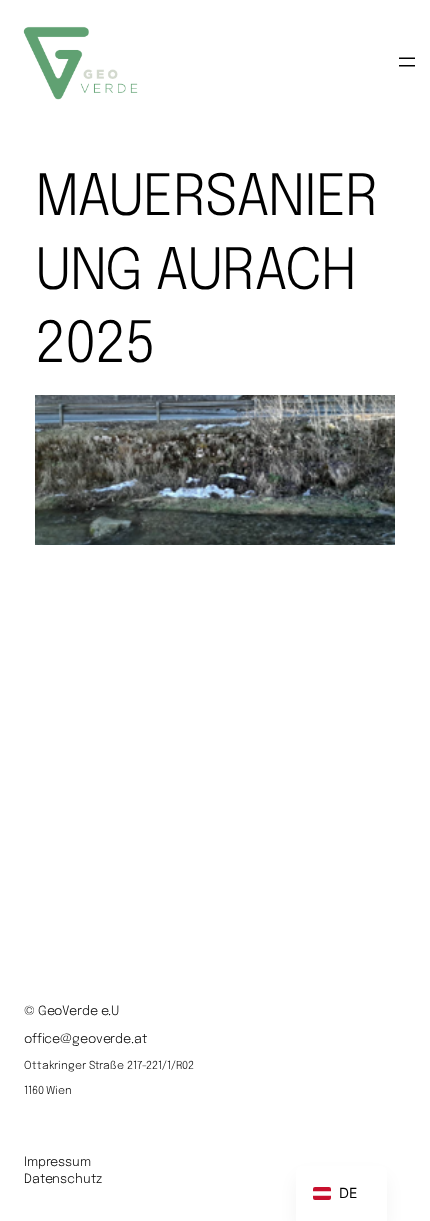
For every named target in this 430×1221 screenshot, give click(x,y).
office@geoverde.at (85, 1039)
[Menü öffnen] (407, 62)
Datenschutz (63, 1179)
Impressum (57, 1162)
